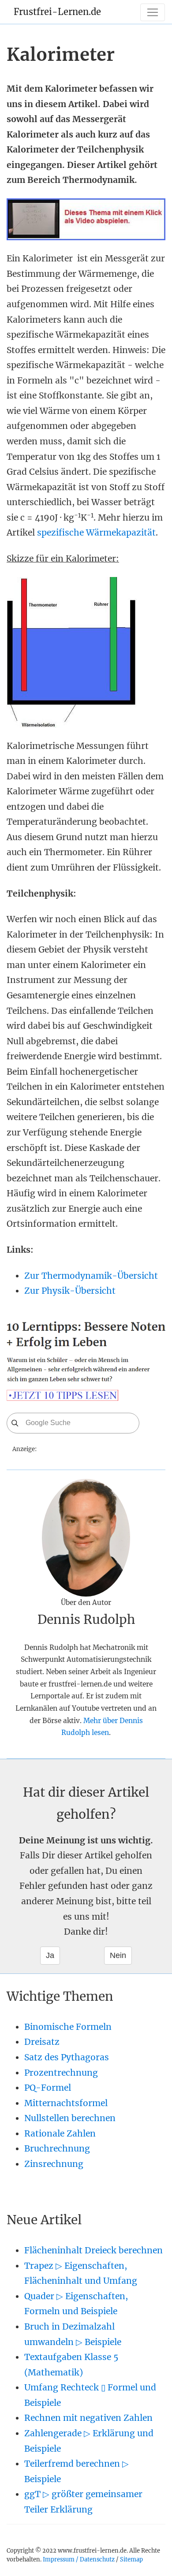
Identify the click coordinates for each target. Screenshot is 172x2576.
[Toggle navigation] (153, 12)
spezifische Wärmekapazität (96, 532)
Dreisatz (42, 2042)
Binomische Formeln (68, 2027)
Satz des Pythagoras (67, 2057)
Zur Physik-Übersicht (70, 1291)
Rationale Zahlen (60, 2133)
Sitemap (131, 2559)
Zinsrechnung (54, 2164)
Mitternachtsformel (66, 2103)
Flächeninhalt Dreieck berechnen (93, 2250)
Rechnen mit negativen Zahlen (88, 2418)
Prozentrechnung (61, 2073)
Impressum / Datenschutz (79, 2559)
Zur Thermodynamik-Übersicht (91, 1276)
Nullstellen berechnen (70, 2118)
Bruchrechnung (57, 2148)
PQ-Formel (48, 2088)
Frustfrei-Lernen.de (57, 12)
